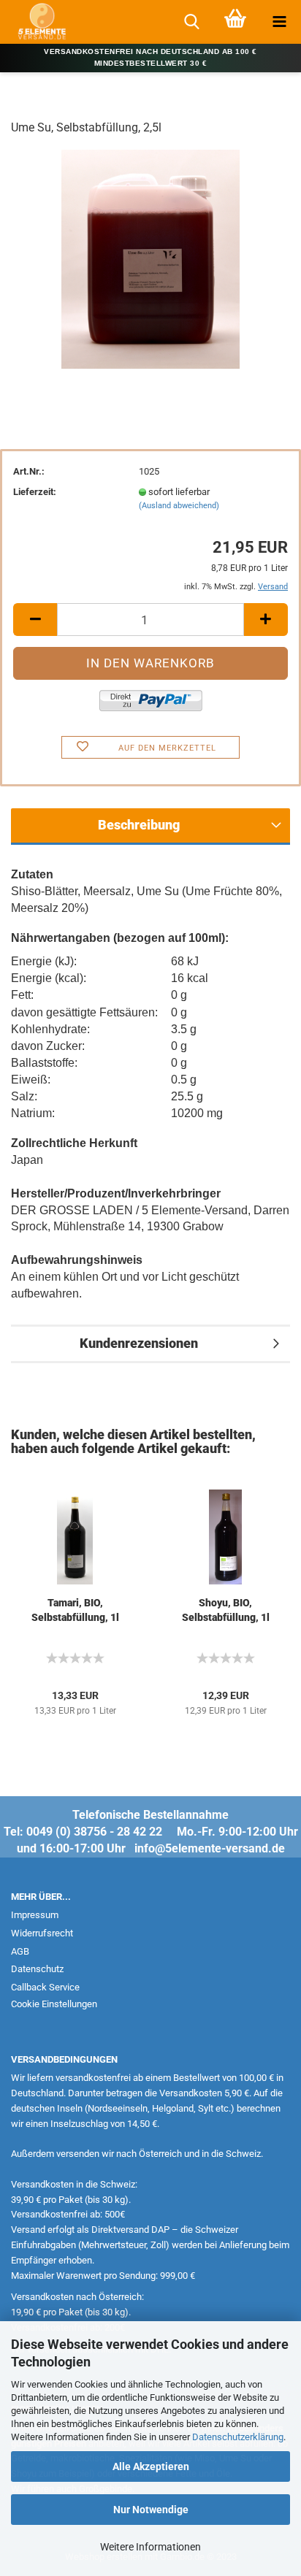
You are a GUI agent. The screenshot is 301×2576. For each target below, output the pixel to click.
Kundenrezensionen (139, 1343)
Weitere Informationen (150, 2547)
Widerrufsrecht (42, 1933)
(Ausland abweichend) (179, 506)
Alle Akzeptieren (151, 2466)
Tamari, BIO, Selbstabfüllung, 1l (75, 1610)
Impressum (35, 1915)
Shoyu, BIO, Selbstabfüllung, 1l (226, 1610)
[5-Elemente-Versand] (37, 22)
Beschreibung (139, 825)
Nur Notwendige (151, 2510)
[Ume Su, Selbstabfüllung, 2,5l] (150, 258)
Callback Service (45, 1987)
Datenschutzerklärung (238, 2437)
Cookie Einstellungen (54, 2004)
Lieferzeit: (35, 492)
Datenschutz (37, 1969)
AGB (20, 1951)
